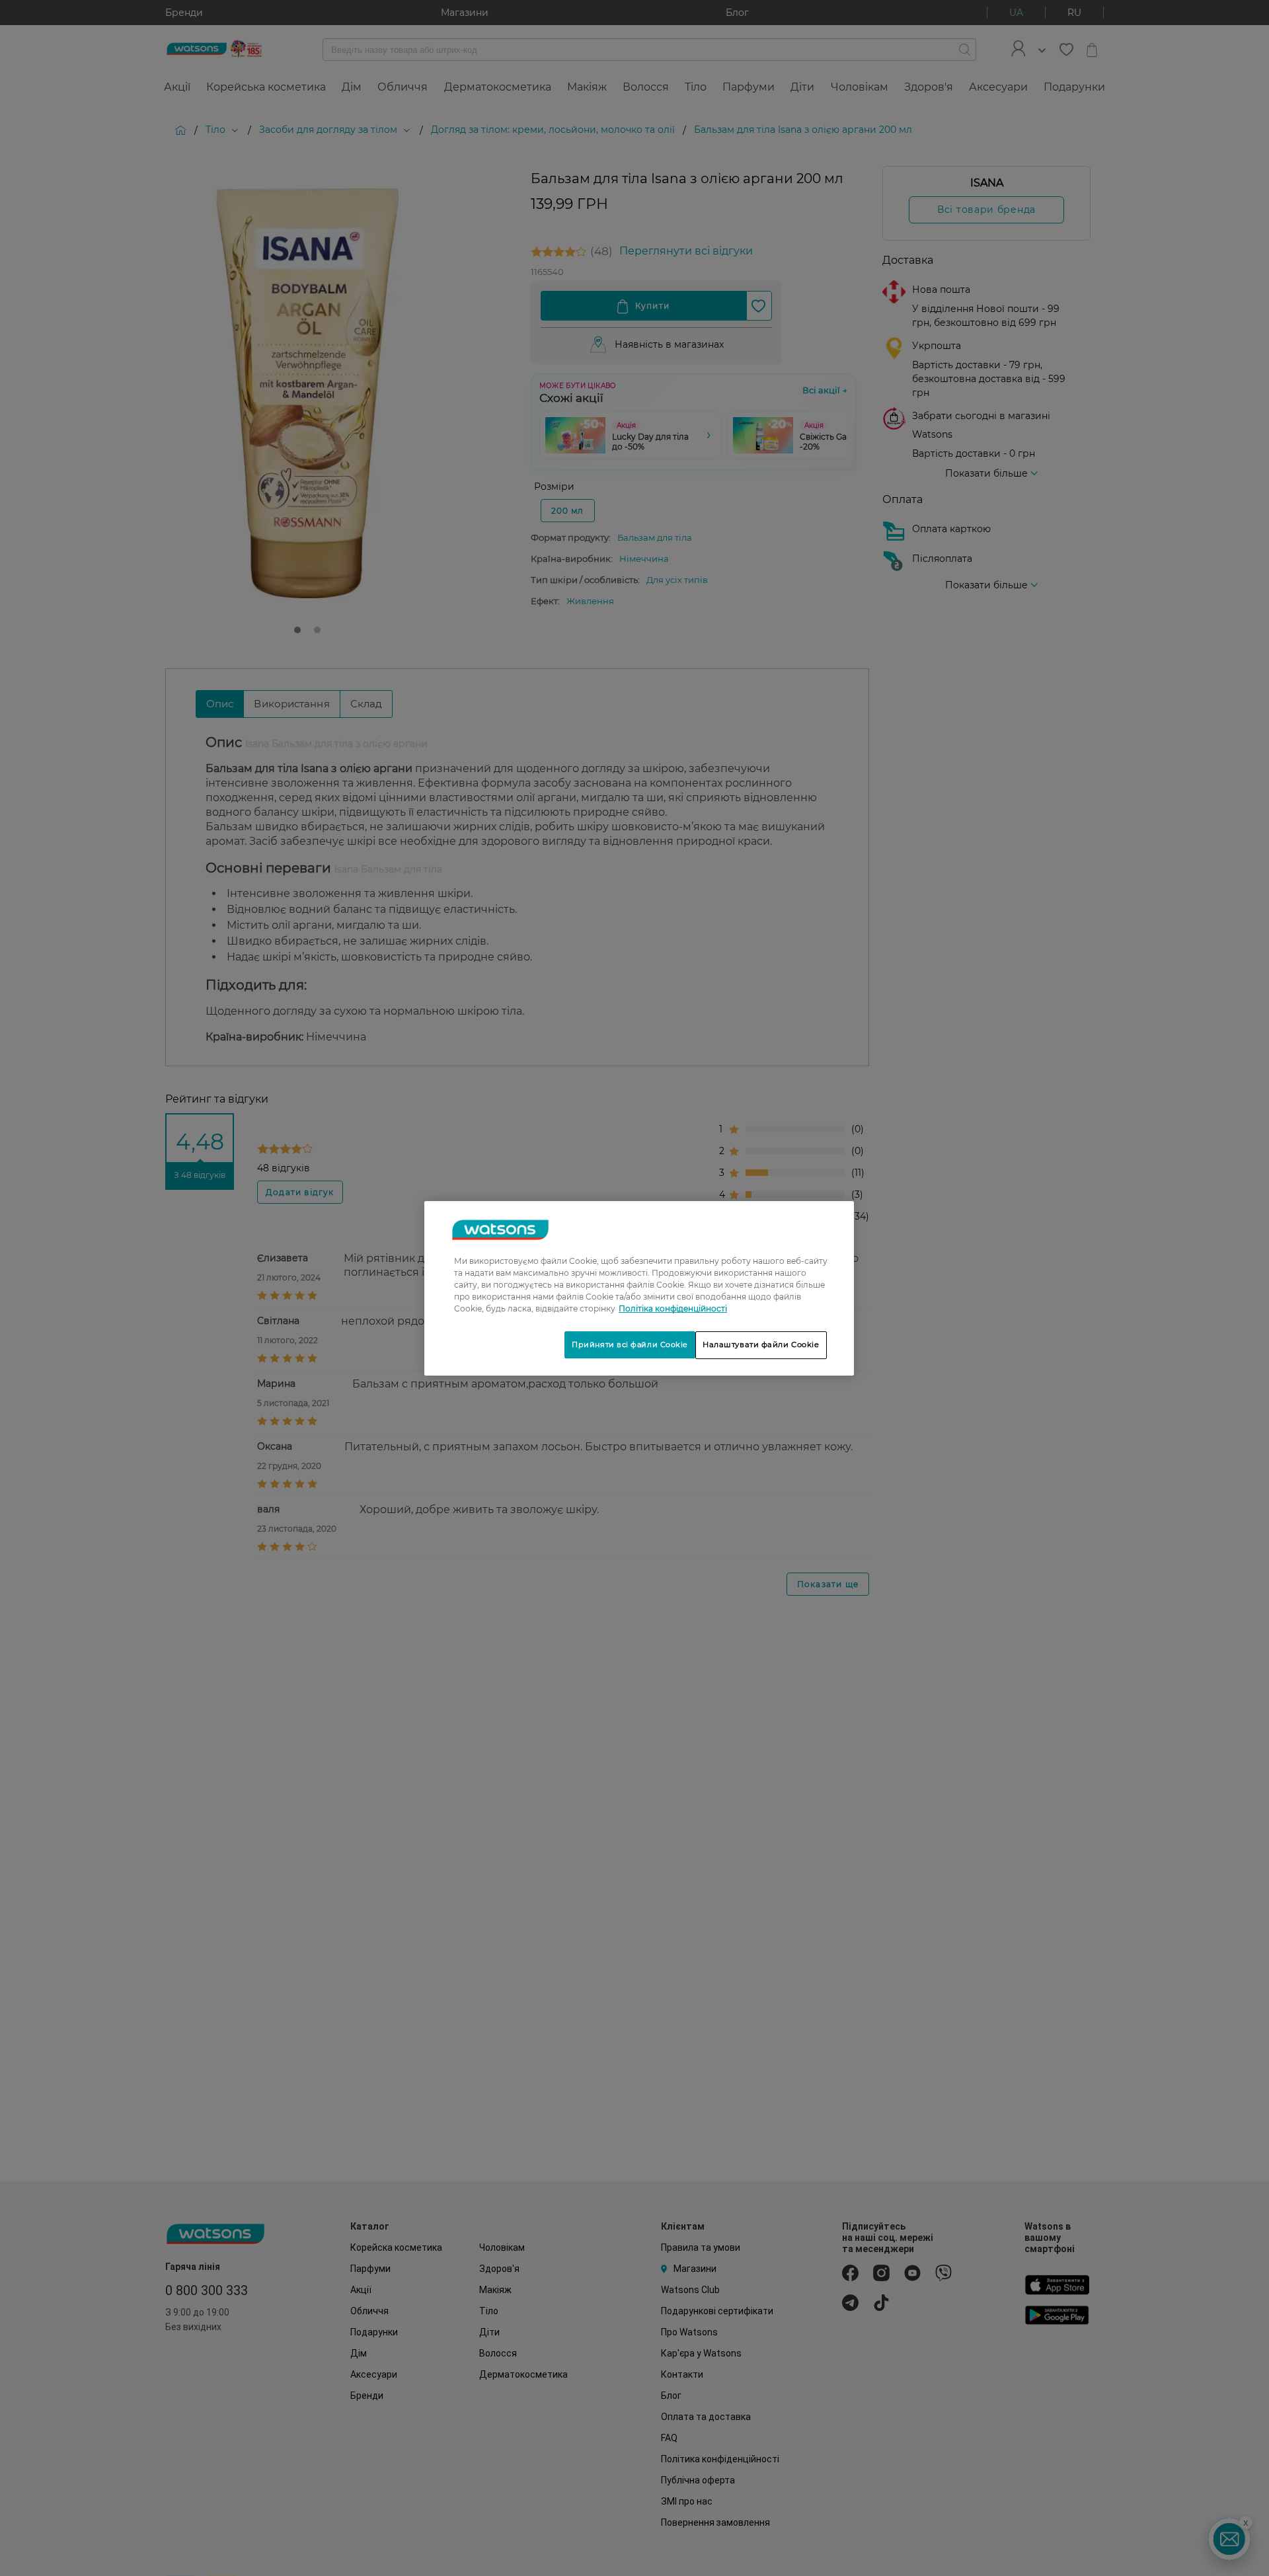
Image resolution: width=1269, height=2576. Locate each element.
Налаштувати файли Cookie (761, 1345)
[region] (639, 1288)
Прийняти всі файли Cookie (630, 1345)
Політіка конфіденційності (673, 1308)
